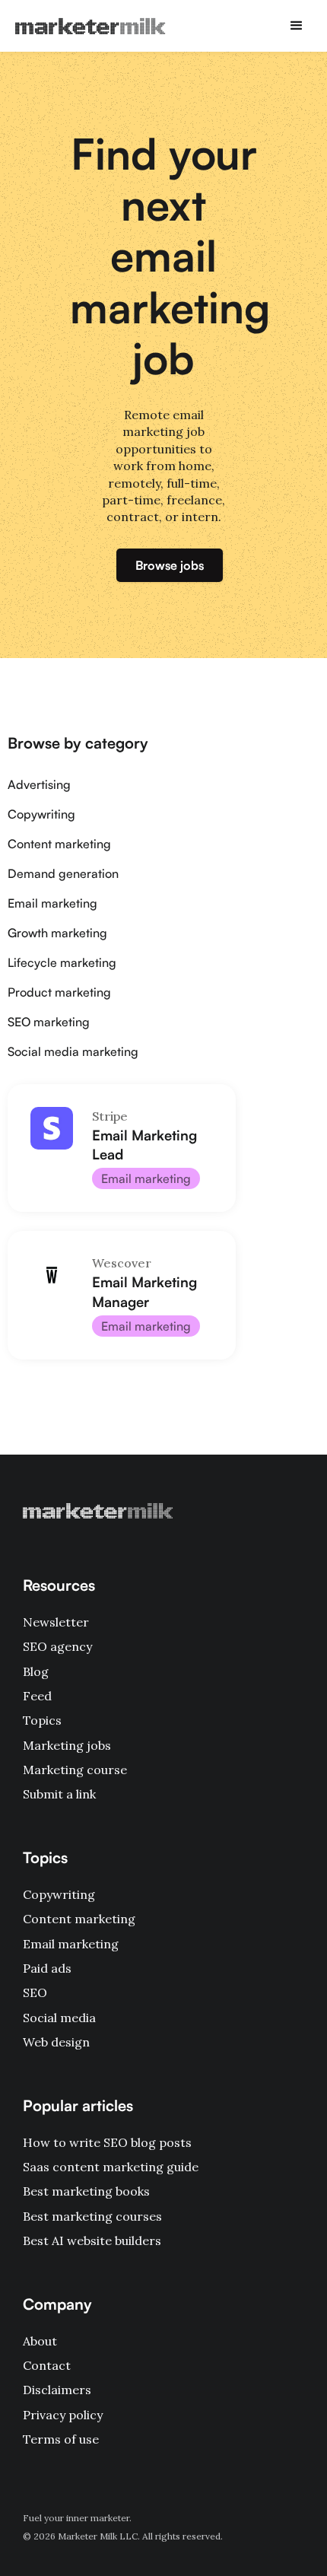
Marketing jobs (67, 1745)
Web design (56, 2042)
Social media (59, 2018)
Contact (47, 2365)
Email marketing (71, 1944)
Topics (42, 1720)
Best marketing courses (92, 2216)
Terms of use (61, 2439)
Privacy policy (63, 2415)
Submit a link (59, 1794)
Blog (36, 1671)
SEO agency (57, 1646)
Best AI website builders (92, 2240)
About (40, 2341)
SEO (35, 1992)
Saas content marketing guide (111, 2167)
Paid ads (47, 1968)
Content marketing (79, 1919)
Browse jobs (170, 565)
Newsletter (56, 1622)
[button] (297, 26)
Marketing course (75, 1770)
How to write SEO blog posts (107, 2142)
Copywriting (59, 1894)
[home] (87, 26)
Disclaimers (57, 2390)
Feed (37, 1696)
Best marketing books (86, 2191)
